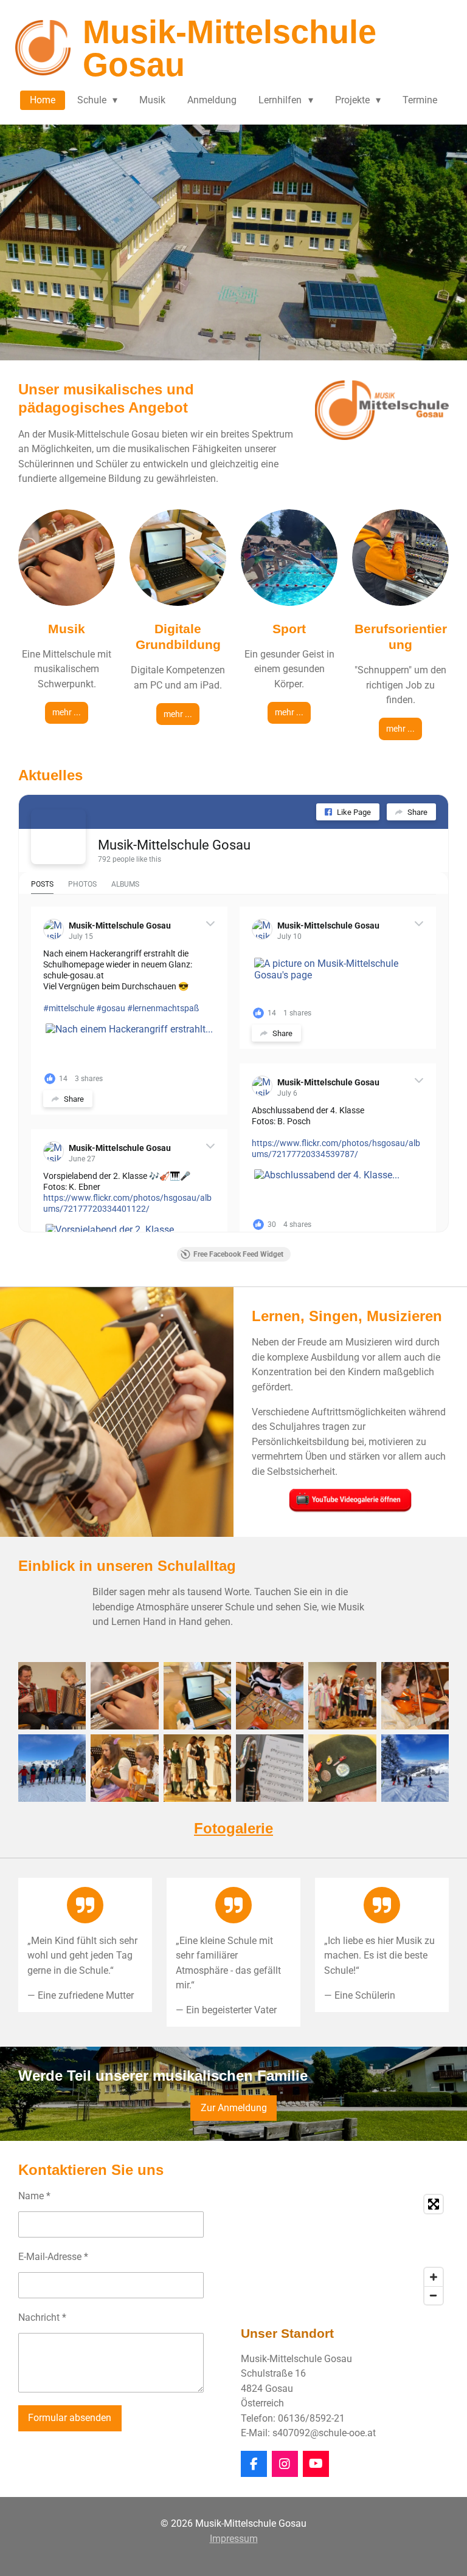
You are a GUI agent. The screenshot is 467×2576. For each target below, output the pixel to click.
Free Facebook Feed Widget (238, 1254)
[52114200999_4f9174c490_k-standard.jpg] (342, 1768)
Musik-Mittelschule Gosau (174, 845)
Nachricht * (42, 2317)
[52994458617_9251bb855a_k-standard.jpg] (124, 1768)
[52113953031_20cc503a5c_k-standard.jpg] (342, 1695)
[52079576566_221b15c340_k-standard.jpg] (270, 1695)
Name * (34, 2196)
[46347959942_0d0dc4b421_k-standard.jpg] (124, 1695)
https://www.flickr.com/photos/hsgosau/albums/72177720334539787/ (336, 1149)
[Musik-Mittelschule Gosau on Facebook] (58, 837)
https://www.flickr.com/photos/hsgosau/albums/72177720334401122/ (127, 1203)
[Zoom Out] (434, 2295)
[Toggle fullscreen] (434, 2204)
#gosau (111, 1008)
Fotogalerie (233, 1828)
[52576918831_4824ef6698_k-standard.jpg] (415, 1695)
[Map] (345, 2250)
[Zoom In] (434, 2277)
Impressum (234, 2539)
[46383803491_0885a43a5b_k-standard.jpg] (270, 1768)
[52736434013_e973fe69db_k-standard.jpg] (415, 1768)
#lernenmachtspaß (163, 1008)
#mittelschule (69, 1008)
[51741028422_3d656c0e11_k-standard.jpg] (197, 1695)
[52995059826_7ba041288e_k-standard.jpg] (52, 1695)
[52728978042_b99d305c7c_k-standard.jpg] (52, 1768)
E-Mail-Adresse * (53, 2257)
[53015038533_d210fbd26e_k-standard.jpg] (197, 1768)
